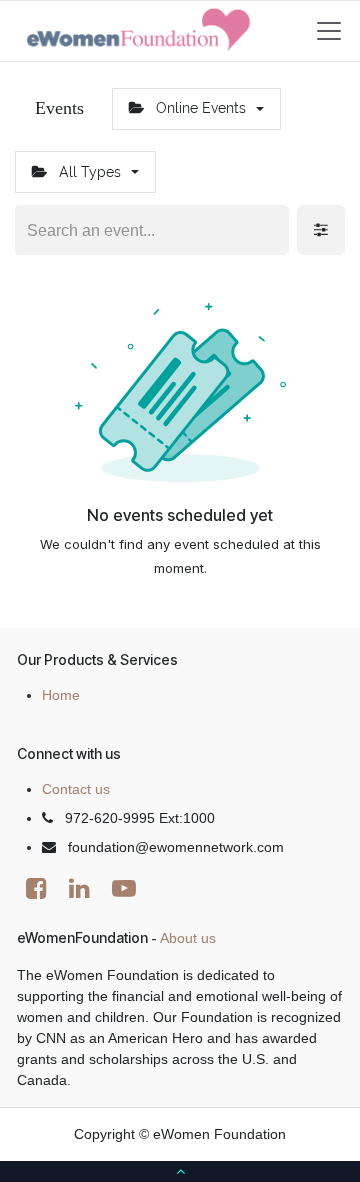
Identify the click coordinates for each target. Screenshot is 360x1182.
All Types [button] (90, 172)
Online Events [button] (201, 108)
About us (188, 938)
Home (61, 695)
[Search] (272, 230)
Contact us (76, 789)
